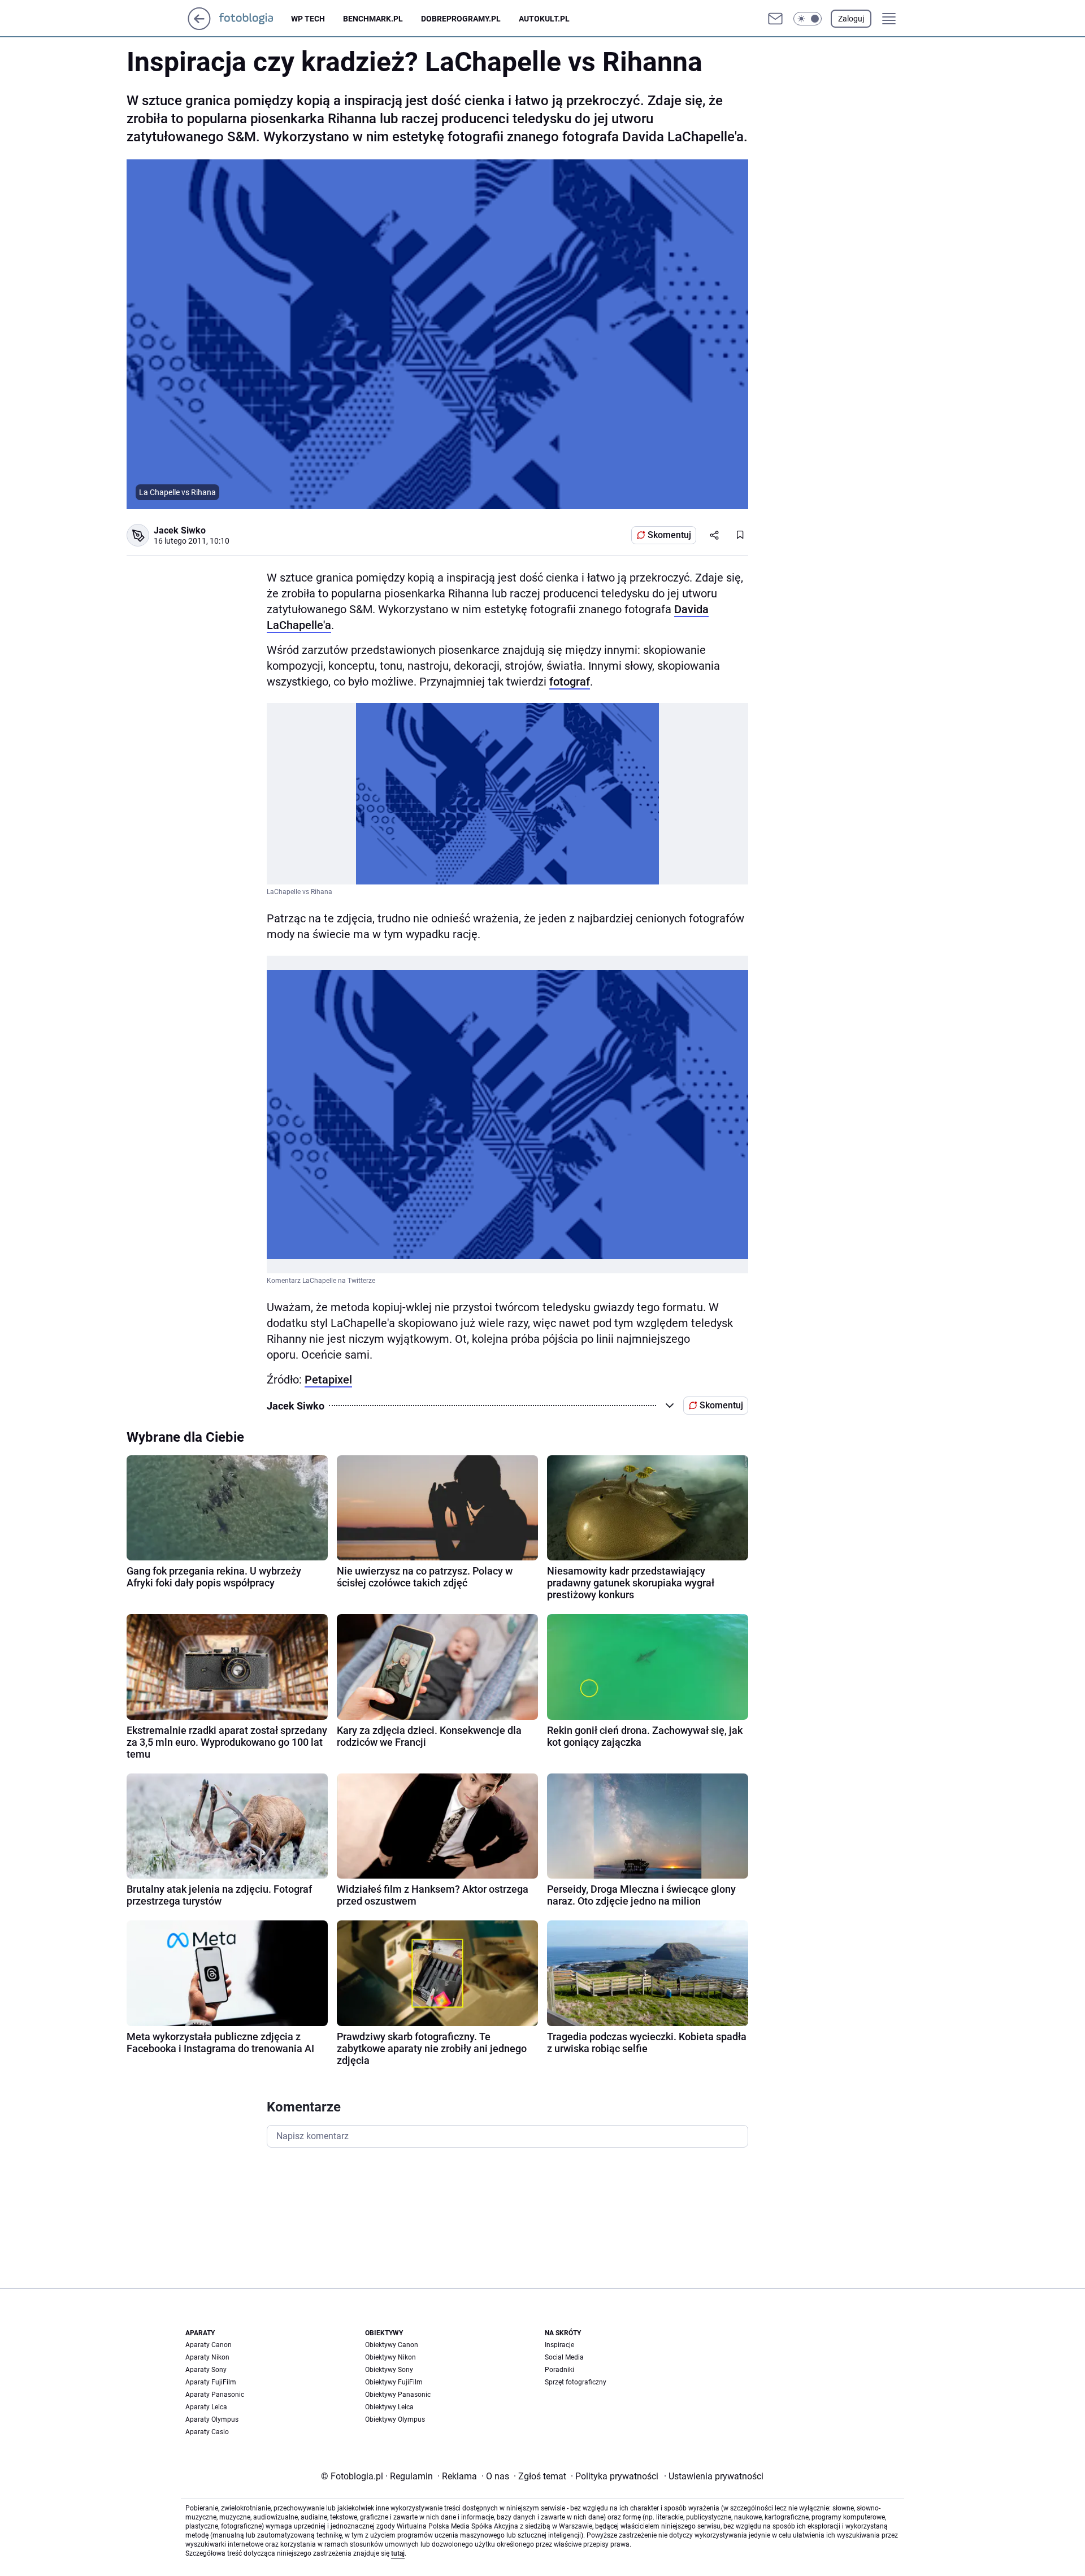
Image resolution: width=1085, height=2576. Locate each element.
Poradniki (559, 2370)
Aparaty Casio (207, 2432)
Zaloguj (851, 19)
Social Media (564, 2357)
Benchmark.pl (373, 19)
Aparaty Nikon (207, 2357)
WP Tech (308, 19)
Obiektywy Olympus (395, 2419)
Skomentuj (669, 535)
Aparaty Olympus (212, 2419)
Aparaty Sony (206, 2370)
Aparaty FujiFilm (211, 2382)
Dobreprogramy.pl (461, 19)
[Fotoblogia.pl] (255, 19)
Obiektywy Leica (389, 2407)
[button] (808, 19)
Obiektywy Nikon (390, 2357)
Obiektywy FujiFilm (394, 2382)
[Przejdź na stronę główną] (199, 27)
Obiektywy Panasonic (398, 2395)
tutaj (398, 2553)
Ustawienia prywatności (714, 2476)
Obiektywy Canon (392, 2345)
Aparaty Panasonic (215, 2395)
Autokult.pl (544, 19)
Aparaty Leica (206, 2407)
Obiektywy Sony (389, 2370)
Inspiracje (559, 2345)
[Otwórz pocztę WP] (775, 19)
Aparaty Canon (209, 2345)
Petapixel (328, 1380)
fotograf (570, 682)
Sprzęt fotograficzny (576, 2382)
